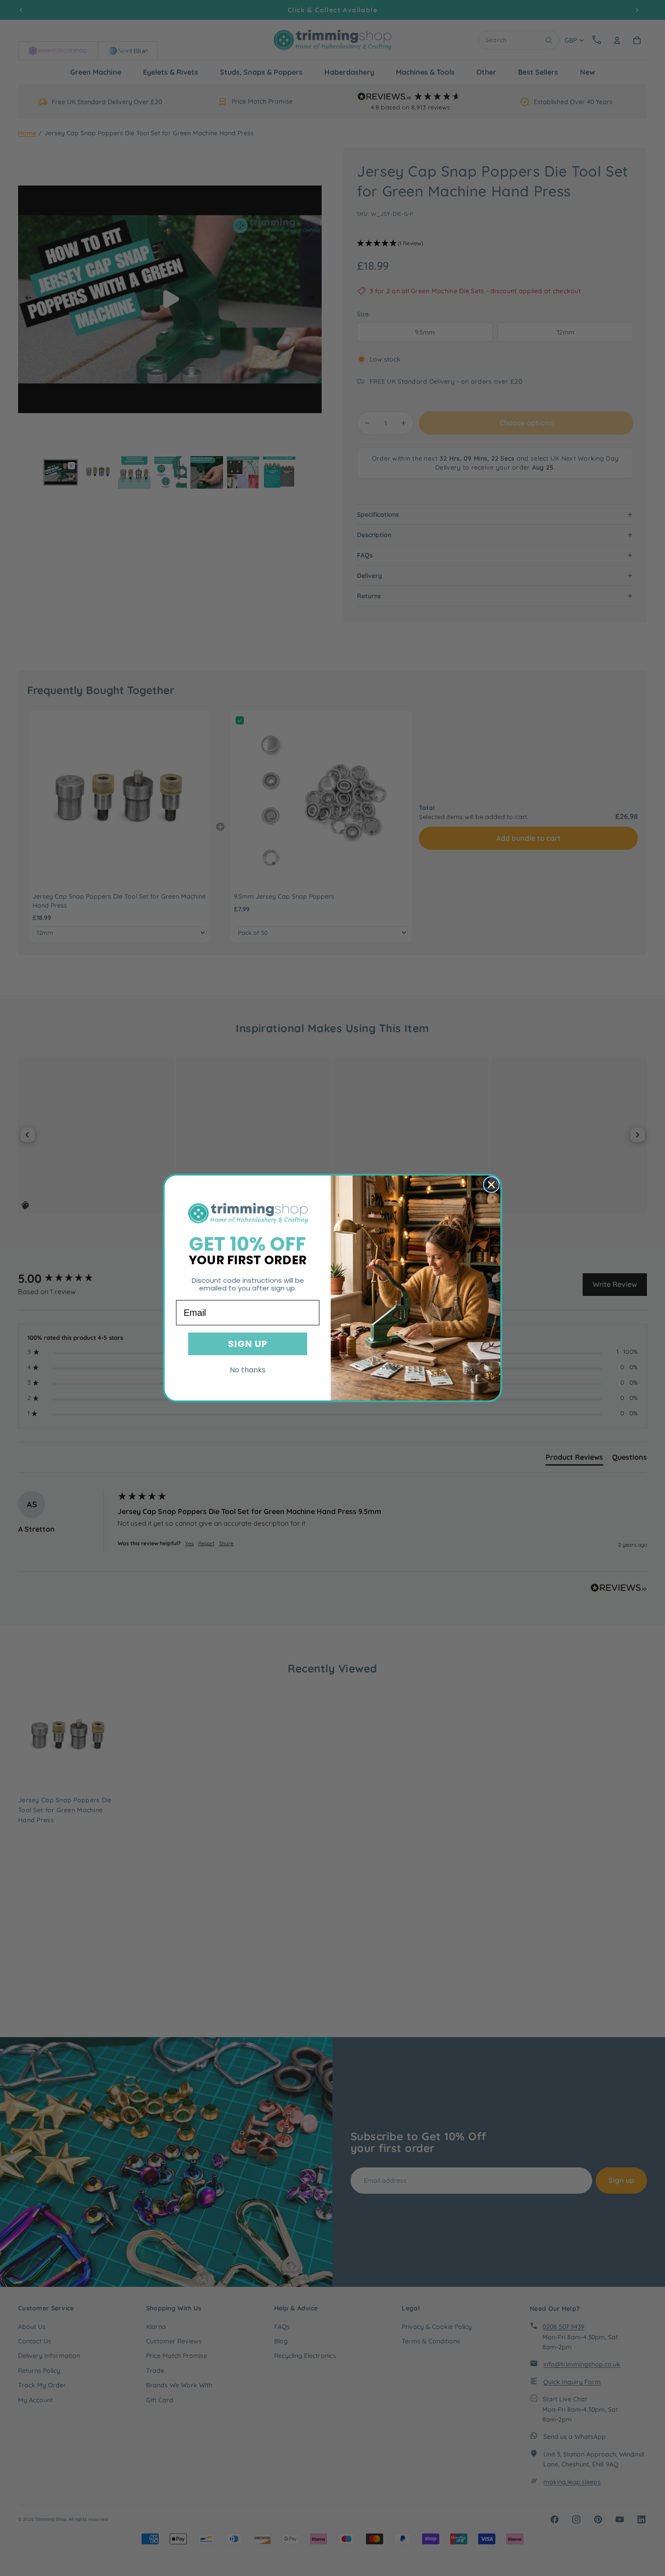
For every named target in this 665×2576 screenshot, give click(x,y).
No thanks (248, 1370)
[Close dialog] (491, 1185)
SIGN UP (248, 1344)
